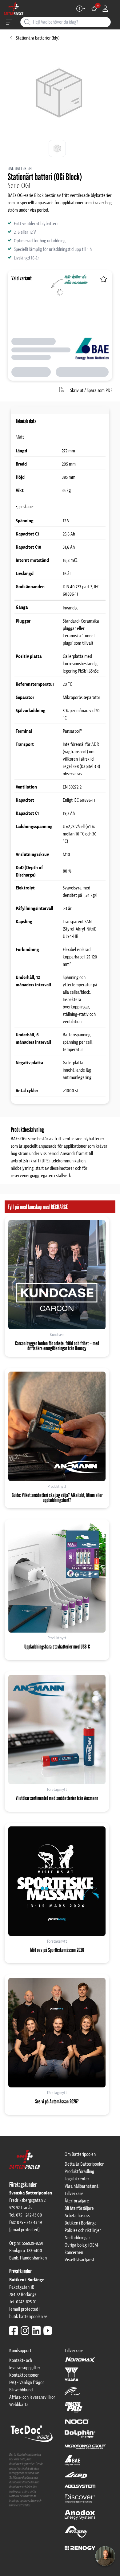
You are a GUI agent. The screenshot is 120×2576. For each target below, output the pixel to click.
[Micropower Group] (85, 2449)
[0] (94, 9)
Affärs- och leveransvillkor (32, 2397)
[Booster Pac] (74, 2410)
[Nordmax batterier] (80, 2362)
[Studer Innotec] (76, 2535)
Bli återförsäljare (79, 2208)
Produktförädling (79, 2171)
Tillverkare (74, 2194)
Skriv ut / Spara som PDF (91, 390)
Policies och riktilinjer (83, 2230)
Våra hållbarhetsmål (82, 2186)
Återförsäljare (77, 2201)
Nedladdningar (77, 2238)
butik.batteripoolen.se (28, 2317)
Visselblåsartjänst (80, 2260)
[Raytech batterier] (76, 2478)
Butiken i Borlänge (81, 2223)
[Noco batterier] (77, 2424)
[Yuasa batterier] (72, 2377)
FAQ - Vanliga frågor (27, 2382)
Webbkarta (19, 2405)
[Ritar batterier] (72, 2394)
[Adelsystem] (80, 2489)
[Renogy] (80, 2547)
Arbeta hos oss (77, 2216)
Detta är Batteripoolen (84, 2164)
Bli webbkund (21, 2390)
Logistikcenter (77, 2179)
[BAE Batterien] (72, 2463)
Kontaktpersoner (24, 2375)
